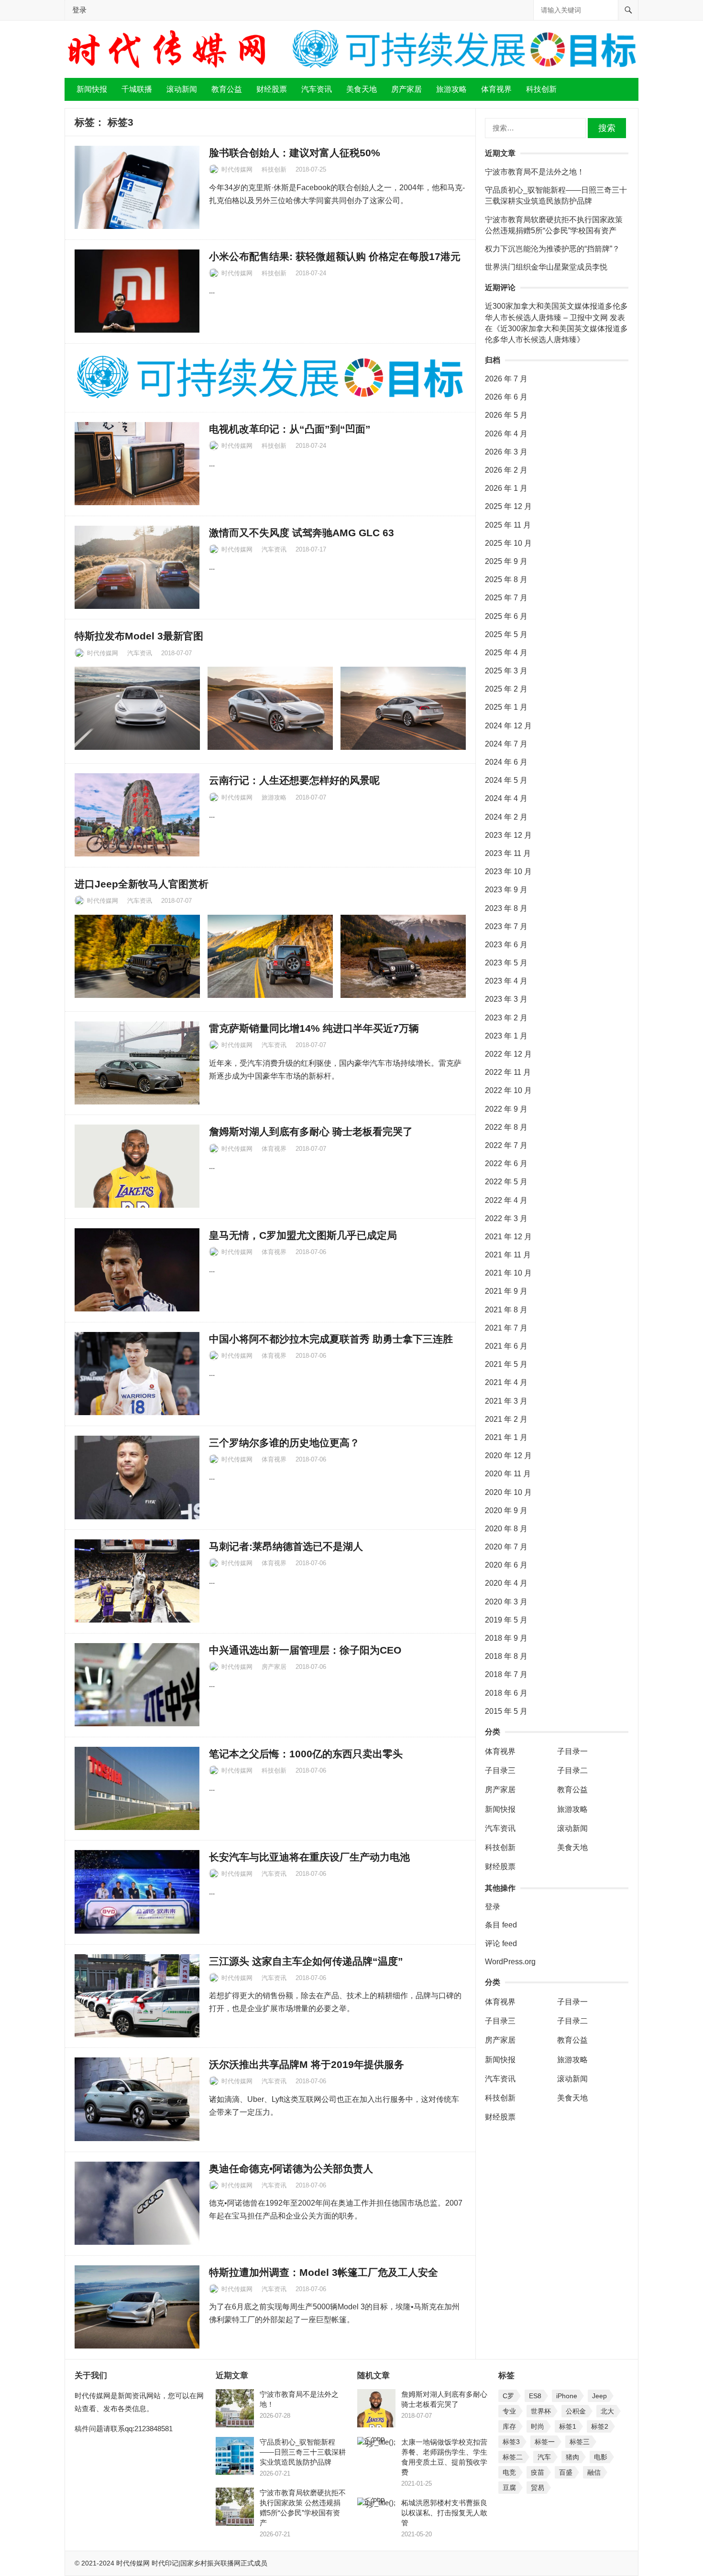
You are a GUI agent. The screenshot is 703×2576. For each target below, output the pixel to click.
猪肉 (572, 2457)
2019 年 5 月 (506, 1620)
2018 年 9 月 (506, 1638)
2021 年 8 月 (506, 1310)
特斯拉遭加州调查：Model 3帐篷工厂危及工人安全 (324, 2272)
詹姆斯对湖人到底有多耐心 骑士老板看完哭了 (311, 1131)
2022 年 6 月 (506, 1164)
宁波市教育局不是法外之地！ (535, 172)
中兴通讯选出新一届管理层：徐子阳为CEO (305, 1650)
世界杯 (541, 2411)
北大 (607, 2411)
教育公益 (227, 89)
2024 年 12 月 (508, 726)
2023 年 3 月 (506, 999)
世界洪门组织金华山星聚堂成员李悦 (546, 267)
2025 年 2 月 (506, 689)
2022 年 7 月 (506, 1145)
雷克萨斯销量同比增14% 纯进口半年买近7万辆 (314, 1028)
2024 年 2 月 (506, 817)
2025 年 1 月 (506, 707)
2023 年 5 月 (506, 963)
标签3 (511, 2442)
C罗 (508, 2396)
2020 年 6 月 (506, 1565)
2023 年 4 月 (506, 981)
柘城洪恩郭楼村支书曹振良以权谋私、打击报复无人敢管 (444, 2513)
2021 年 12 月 (508, 1237)
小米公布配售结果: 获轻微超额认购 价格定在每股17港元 (335, 256)
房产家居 (406, 89)
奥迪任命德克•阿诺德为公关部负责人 (291, 2169)
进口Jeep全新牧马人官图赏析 (142, 884)
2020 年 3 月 (506, 1602)
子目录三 (500, 1770)
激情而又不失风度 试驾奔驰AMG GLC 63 (302, 533)
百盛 (566, 2472)
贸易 (538, 2488)
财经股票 (272, 89)
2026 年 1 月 (506, 488)
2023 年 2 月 (506, 1018)
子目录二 (572, 1770)
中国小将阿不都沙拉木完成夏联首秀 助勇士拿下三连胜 (331, 1339)
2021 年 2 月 (506, 1419)
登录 (79, 10)
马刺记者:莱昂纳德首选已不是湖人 (286, 1546)
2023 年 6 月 (506, 945)
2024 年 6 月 (506, 762)
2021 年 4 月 (506, 1382)
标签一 (545, 2442)
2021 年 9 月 (506, 1291)
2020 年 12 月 (508, 1456)
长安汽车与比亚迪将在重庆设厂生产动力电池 (309, 1857)
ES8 (535, 2396)
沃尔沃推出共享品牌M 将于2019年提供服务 (307, 2064)
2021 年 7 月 (506, 1328)
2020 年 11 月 (508, 1474)
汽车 (544, 2457)
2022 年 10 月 (508, 1090)
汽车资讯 (317, 89)
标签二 (513, 2457)
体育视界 (496, 89)
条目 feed (501, 1925)
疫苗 (538, 2472)
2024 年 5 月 (506, 780)
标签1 (568, 2426)
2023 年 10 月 (508, 871)
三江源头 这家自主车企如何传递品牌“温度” (306, 1961)
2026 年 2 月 (506, 470)
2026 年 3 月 (506, 452)
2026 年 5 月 (506, 415)
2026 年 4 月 (506, 434)
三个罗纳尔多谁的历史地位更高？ (284, 1443)
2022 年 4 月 (506, 1200)
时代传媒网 (237, 169)
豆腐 (509, 2488)
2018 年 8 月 (506, 1656)
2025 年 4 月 (506, 653)
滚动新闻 (182, 89)
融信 (594, 2472)
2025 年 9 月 (506, 561)
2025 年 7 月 (506, 598)
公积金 (576, 2411)
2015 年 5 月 (506, 1711)
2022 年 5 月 (506, 1182)
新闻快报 (92, 89)
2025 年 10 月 (508, 543)
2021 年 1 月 (506, 1437)
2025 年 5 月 (506, 634)
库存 (509, 2426)
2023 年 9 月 (506, 890)
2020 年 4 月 (506, 1583)
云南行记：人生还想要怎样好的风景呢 (294, 780)
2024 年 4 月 (506, 798)
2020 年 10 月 (508, 1492)
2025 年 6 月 (506, 616)
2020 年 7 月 (506, 1547)
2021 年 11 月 (508, 1255)
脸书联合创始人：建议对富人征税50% (295, 153)
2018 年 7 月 (506, 1674)
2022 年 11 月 (508, 1072)
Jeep (599, 2396)
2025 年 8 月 (506, 579)
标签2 (600, 2426)
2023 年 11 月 (508, 853)
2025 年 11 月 (508, 525)
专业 (509, 2411)
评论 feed (501, 1943)
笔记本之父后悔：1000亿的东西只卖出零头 (306, 1754)
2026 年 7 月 (506, 379)
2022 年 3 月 (506, 1218)
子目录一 (572, 1751)
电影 (601, 2457)
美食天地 (362, 89)
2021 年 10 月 (508, 1273)
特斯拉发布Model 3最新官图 (139, 636)
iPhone (567, 2396)
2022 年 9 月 (506, 1109)
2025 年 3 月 (506, 671)
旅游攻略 (451, 89)
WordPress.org (510, 1962)
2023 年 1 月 (506, 1036)
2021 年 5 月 (506, 1364)
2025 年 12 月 (508, 506)
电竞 (509, 2472)
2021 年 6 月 (506, 1346)
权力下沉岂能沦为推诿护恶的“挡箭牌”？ (552, 249)
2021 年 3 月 (506, 1401)
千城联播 (137, 89)
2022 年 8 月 (506, 1127)
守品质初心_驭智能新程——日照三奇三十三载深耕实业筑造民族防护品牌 (303, 2452)
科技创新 (541, 89)
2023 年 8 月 (506, 908)
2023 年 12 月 (508, 835)
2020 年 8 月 (506, 1529)
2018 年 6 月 (506, 1693)
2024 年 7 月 (506, 744)
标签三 (580, 2442)
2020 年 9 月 (506, 1510)
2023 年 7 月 (506, 926)
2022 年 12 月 (508, 1054)
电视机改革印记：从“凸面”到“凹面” (290, 429)
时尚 (538, 2426)
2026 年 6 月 (506, 397)
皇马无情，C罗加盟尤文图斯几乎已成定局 (303, 1235)
